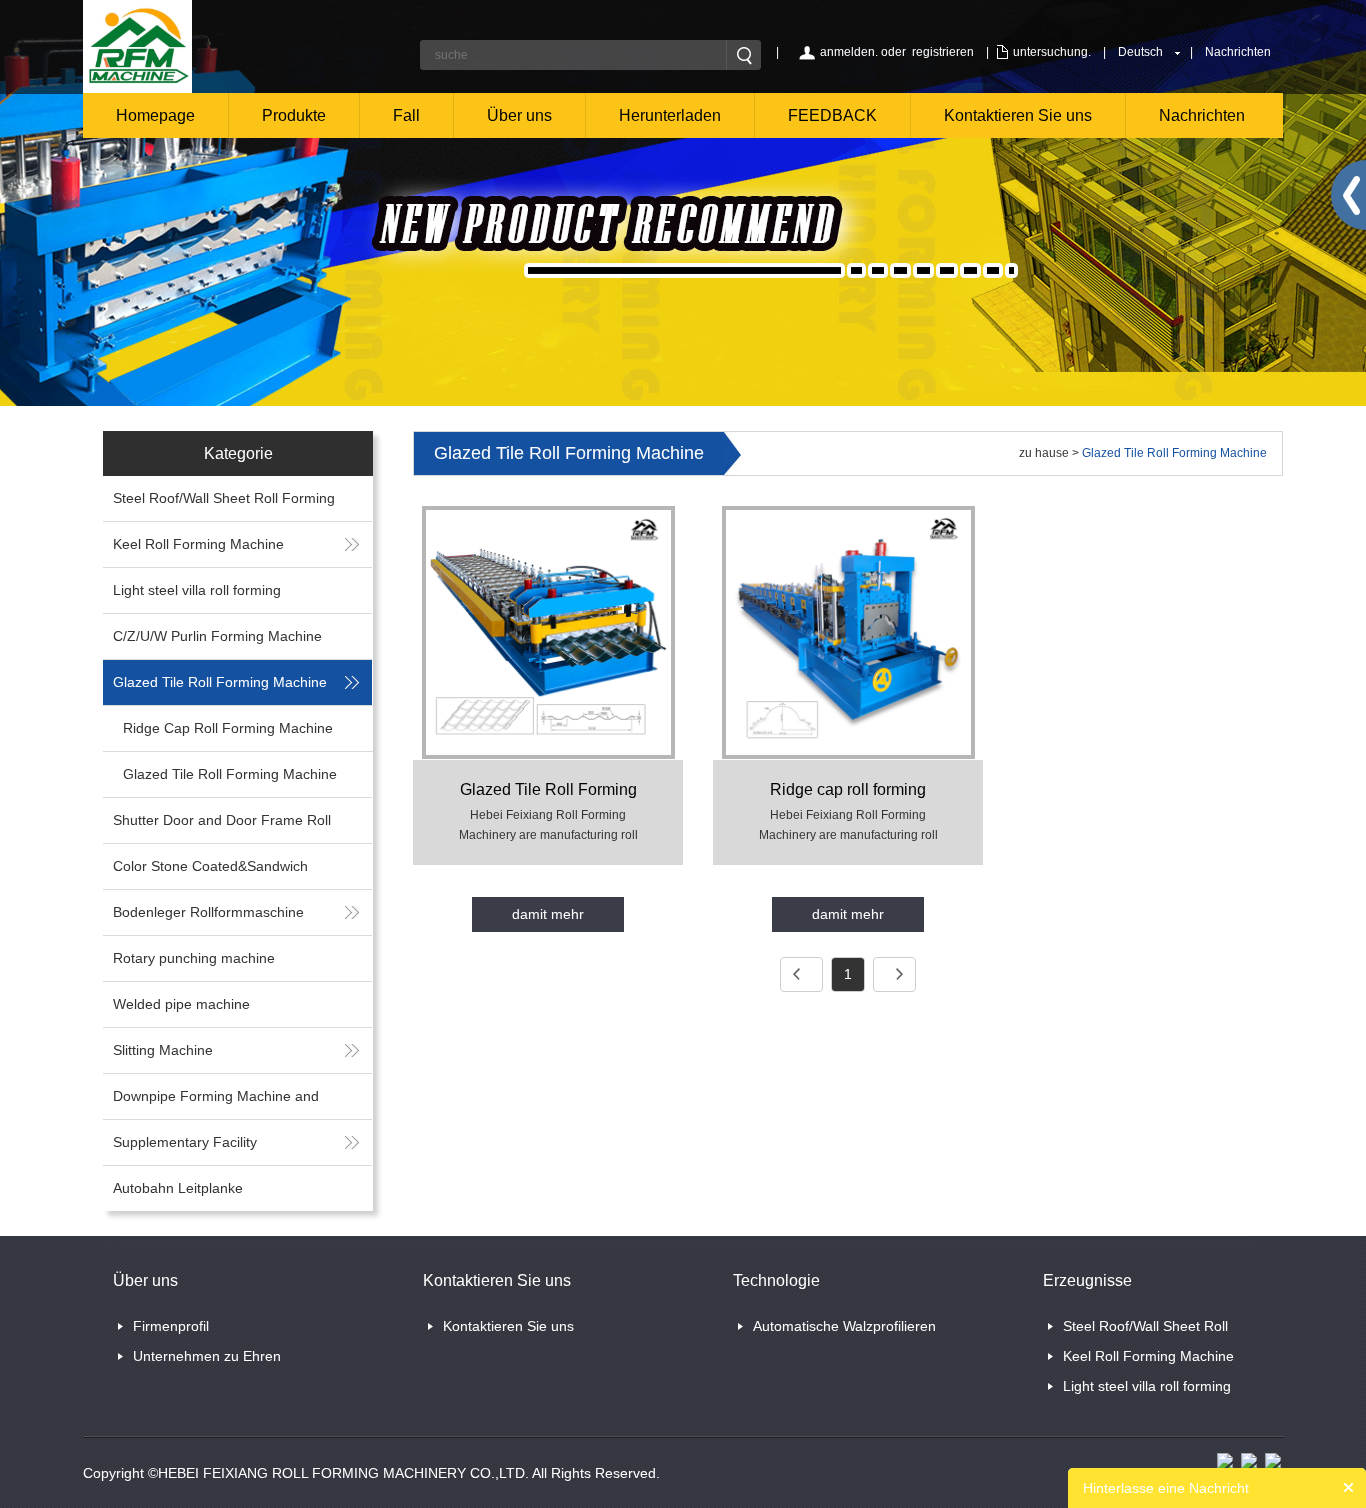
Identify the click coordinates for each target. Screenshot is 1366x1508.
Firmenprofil (171, 1326)
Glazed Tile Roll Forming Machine (220, 682)
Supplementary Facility (185, 1142)
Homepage (155, 115)
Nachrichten (1238, 52)
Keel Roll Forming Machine (198, 544)
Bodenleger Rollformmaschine (208, 912)
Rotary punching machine (194, 958)
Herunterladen (670, 115)
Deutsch (1140, 52)
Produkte (294, 115)
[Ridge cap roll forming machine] (848, 632)
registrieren (943, 52)
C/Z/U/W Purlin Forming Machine (217, 636)
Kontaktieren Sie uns (1018, 115)
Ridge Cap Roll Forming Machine (228, 728)
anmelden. (849, 52)
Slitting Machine (163, 1050)
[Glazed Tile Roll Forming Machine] (548, 632)
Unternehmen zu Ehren (207, 1356)
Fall (406, 115)
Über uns (519, 115)
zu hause (1044, 453)
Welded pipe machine (181, 1004)
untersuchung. (1052, 52)
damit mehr (548, 914)
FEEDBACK (832, 115)
